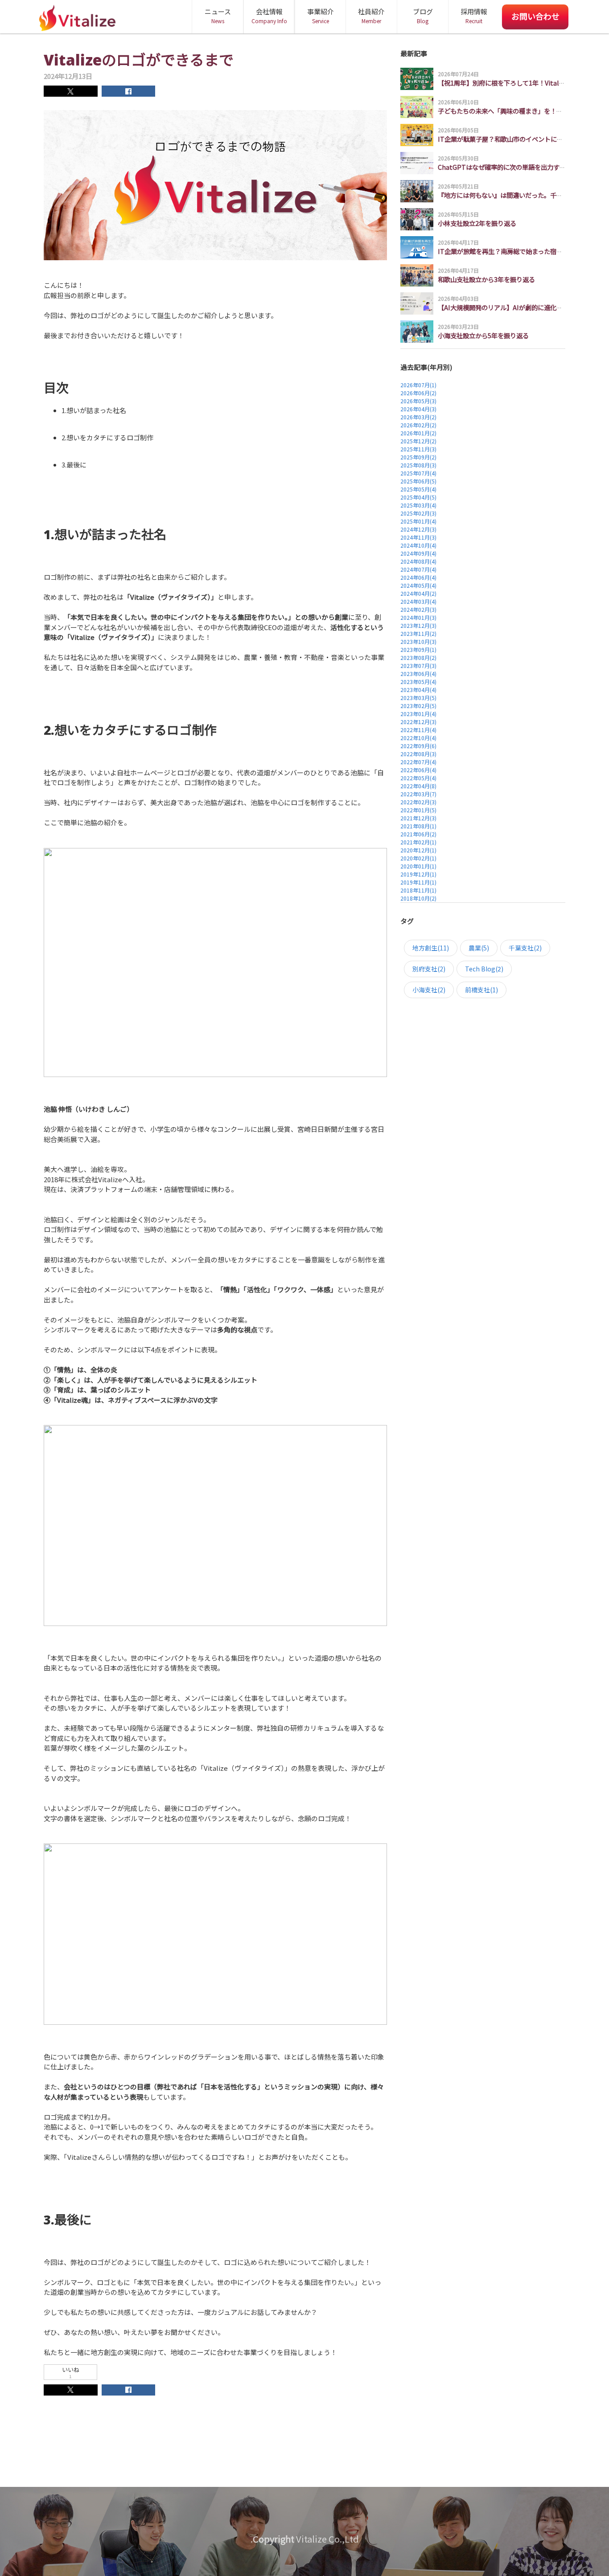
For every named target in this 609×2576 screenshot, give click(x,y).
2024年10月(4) (418, 545)
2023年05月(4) (418, 682)
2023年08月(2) (418, 657)
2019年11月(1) (418, 882)
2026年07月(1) (418, 385)
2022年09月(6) (418, 746)
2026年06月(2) (418, 393)
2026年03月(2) (418, 417)
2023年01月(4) (418, 714)
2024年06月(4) (418, 577)
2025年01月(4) (418, 521)
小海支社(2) (429, 990)
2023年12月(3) (418, 625)
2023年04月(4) (418, 690)
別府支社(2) (429, 969)
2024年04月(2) (418, 593)
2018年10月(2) (418, 898)
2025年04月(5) (418, 497)
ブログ (423, 16)
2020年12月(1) (418, 850)
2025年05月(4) (418, 489)
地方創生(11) (431, 948)
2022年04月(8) (418, 786)
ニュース (218, 16)
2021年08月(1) (418, 826)
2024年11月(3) (418, 537)
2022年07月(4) (418, 762)
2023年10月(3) (418, 641)
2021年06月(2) (418, 834)
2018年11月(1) (418, 890)
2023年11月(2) (418, 633)
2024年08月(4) (418, 561)
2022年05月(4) (418, 778)
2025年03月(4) (418, 505)
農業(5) (479, 948)
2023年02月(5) (418, 706)
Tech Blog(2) (484, 969)
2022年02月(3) (418, 802)
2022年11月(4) (418, 730)
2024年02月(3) (418, 609)
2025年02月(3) (418, 513)
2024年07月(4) (418, 569)
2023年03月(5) (418, 698)
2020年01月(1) (418, 866)
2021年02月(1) (418, 842)
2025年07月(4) (418, 473)
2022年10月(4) (418, 738)
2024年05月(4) (418, 585)
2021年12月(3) (418, 818)
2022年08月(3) (418, 754)
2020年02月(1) (418, 858)
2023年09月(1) (418, 649)
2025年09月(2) (418, 457)
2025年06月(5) (418, 481)
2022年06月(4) (418, 770)
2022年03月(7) (418, 794)
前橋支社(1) (481, 990)
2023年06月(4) (418, 674)
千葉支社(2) (525, 948)
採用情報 (474, 16)
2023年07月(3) (418, 666)
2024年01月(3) (418, 617)
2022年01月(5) (418, 810)
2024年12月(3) (418, 529)
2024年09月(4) (418, 553)
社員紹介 (371, 16)
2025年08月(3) (418, 465)
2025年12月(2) (418, 441)
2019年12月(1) (418, 874)
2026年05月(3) (418, 401)
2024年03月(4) (418, 601)
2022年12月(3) (418, 722)
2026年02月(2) (418, 425)
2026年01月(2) (418, 433)
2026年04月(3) (418, 409)
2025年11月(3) (418, 449)
